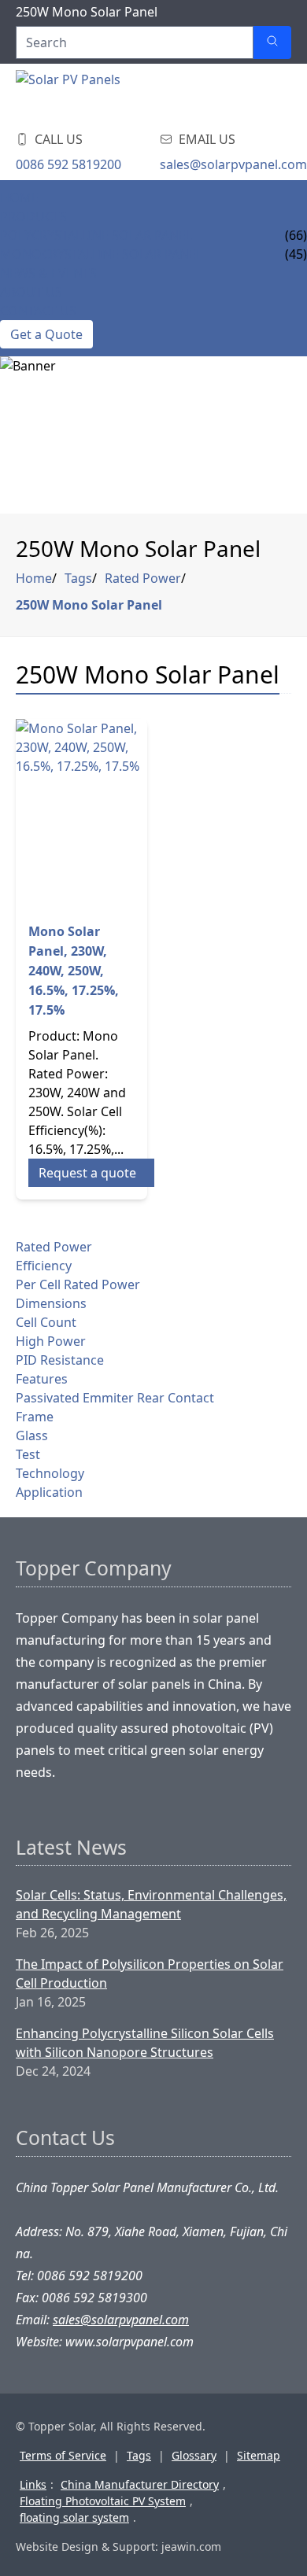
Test (28, 1454)
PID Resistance (60, 1360)
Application (49, 1492)
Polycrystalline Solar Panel (96, 235)
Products (33, 216)
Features (42, 1379)
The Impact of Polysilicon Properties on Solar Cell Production (150, 1973)
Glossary (194, 2455)
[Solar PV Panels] (110, 94)
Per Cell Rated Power (78, 1284)
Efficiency (44, 1266)
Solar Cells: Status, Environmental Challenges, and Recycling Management (151, 1904)
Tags (78, 578)
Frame (35, 1417)
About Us (31, 292)
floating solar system (74, 2517)
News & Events (48, 273)
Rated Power (143, 578)
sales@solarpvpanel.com (233, 164)
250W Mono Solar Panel (89, 605)
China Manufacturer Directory (140, 2484)
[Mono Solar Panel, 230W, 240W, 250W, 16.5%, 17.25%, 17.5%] (81, 814)
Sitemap (259, 2455)
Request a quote (87, 1173)
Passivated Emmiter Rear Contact (115, 1398)
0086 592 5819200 (68, 164)
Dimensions (51, 1303)
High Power (51, 1341)
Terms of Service (63, 2455)
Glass (32, 1435)
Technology (50, 1473)
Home (19, 197)
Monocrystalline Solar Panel (101, 254)
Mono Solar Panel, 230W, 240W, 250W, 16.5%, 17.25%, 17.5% (74, 971)
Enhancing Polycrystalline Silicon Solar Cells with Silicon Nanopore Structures (145, 2043)
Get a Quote (46, 334)
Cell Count (46, 1322)
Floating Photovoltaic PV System (103, 2501)
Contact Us (38, 311)
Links (33, 2484)
